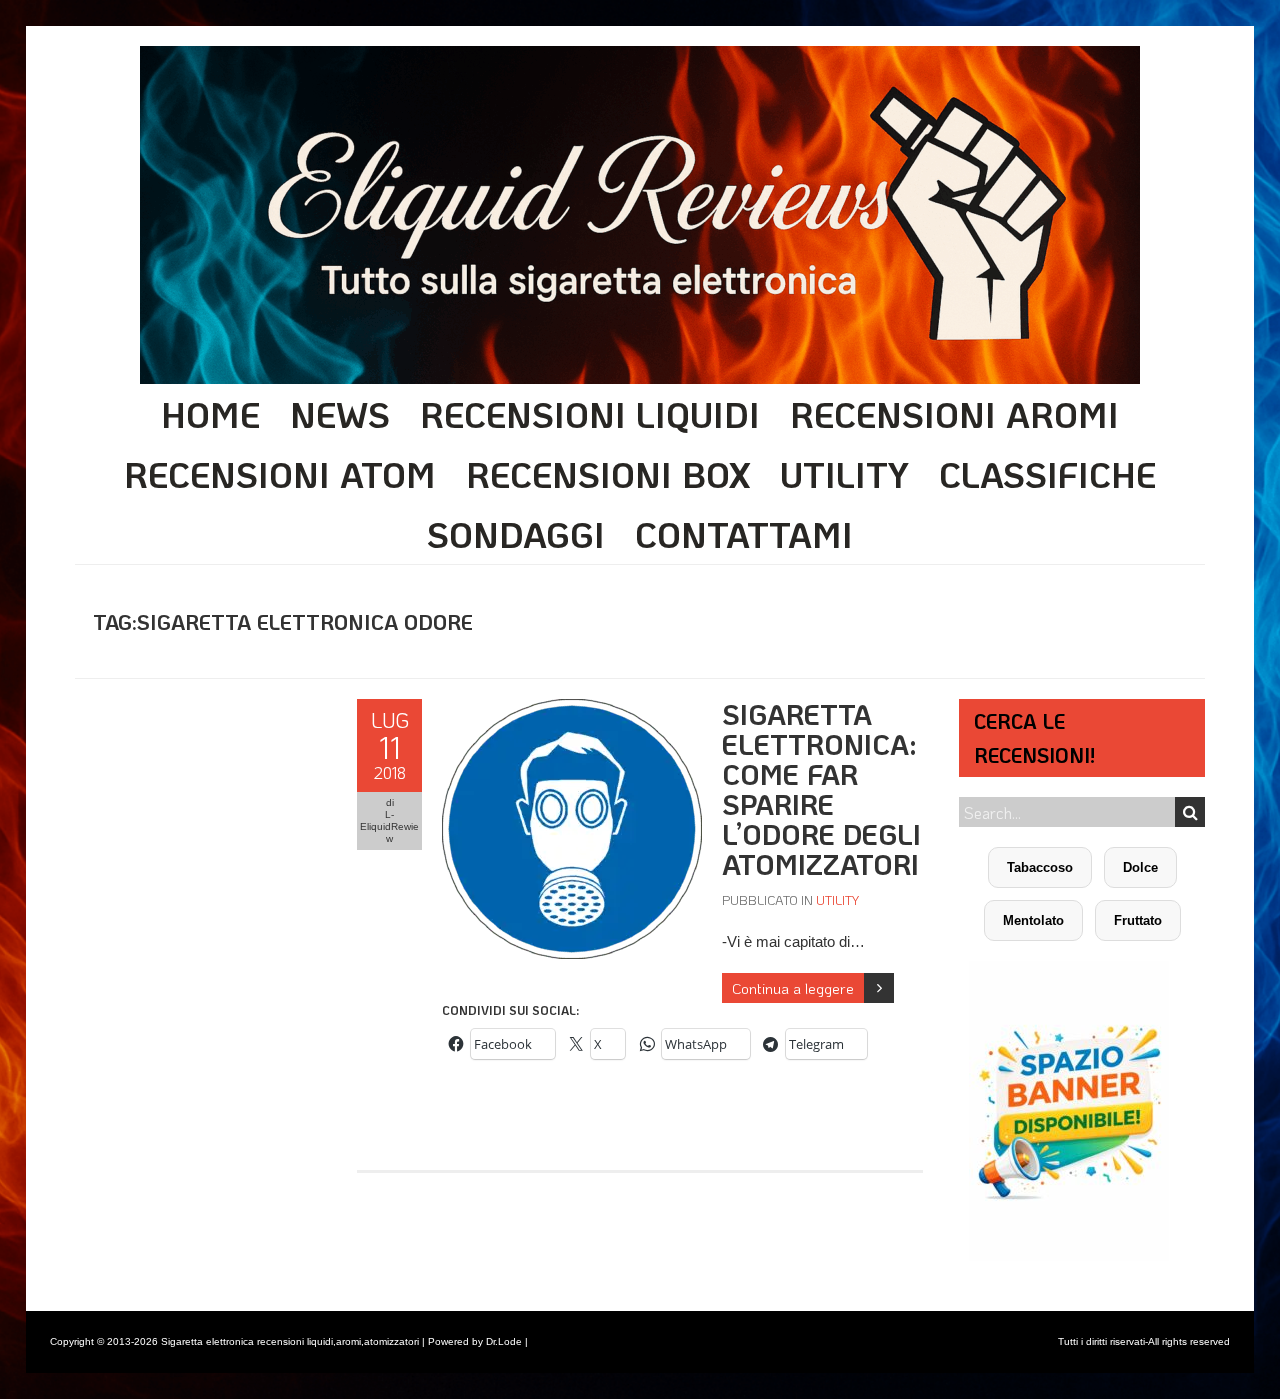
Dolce (1140, 867)
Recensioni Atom (280, 474)
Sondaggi (516, 534)
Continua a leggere (793, 988)
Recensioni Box (608, 474)
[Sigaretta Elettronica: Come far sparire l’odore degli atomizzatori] (572, 709)
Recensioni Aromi (954, 414)
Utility (844, 474)
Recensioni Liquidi (590, 414)
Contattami (744, 534)
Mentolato (1033, 920)
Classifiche (1047, 474)
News (340, 414)
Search (1190, 812)
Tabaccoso (1040, 867)
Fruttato (1138, 920)
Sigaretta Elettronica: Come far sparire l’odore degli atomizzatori (821, 789)
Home (210, 414)
